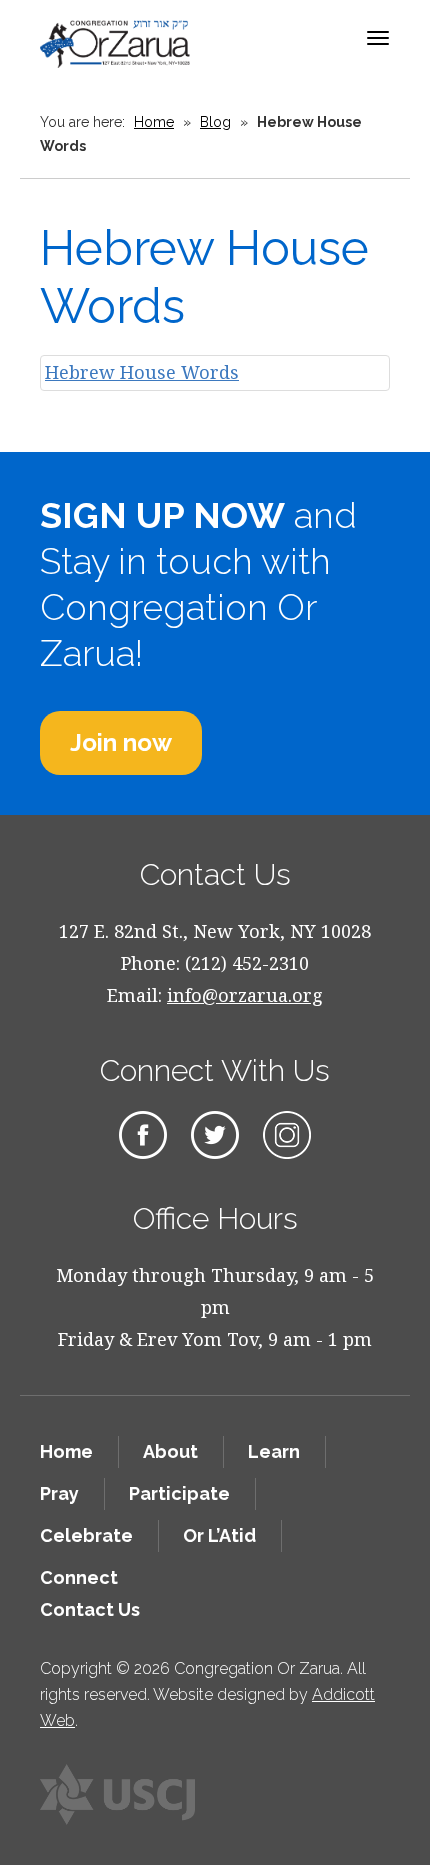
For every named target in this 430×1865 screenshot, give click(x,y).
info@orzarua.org (245, 995)
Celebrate (86, 1535)
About (170, 1451)
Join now (121, 742)
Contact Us (90, 1609)
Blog (215, 122)
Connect (79, 1577)
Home (154, 122)
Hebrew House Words (142, 372)
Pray (59, 1493)
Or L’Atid (219, 1535)
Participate (179, 1493)
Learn (274, 1451)
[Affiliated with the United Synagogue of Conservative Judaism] (117, 1795)
